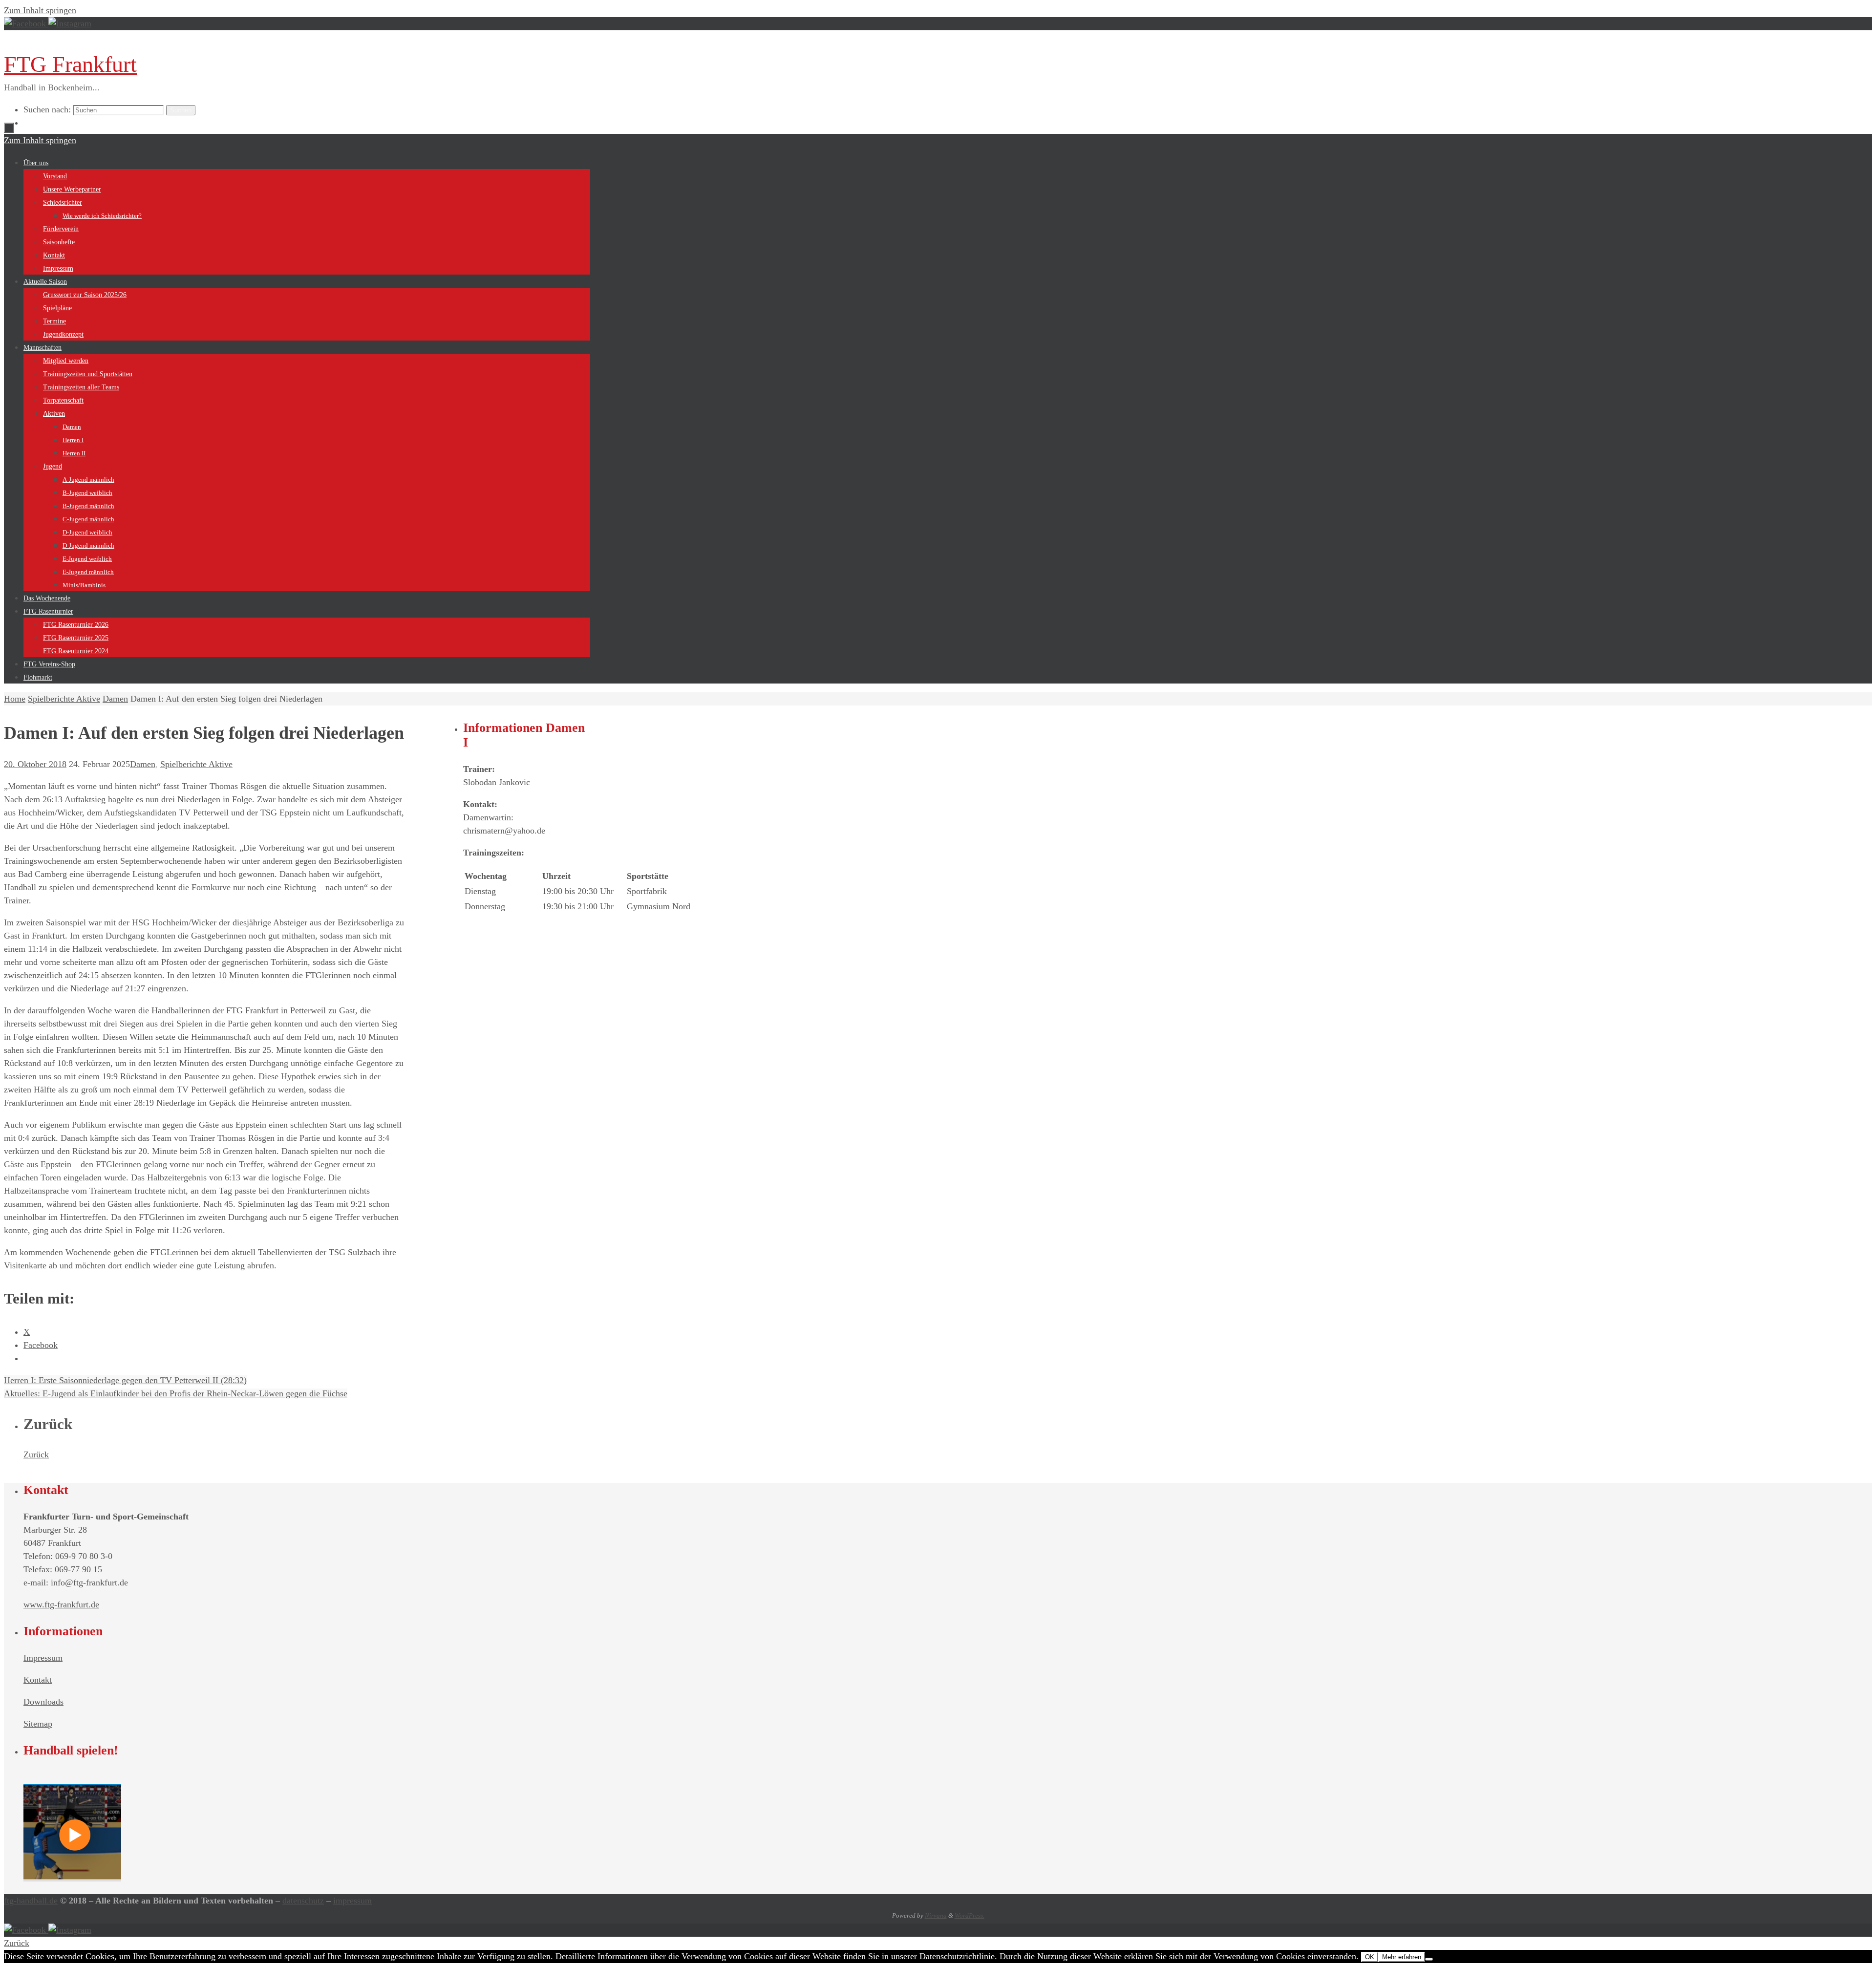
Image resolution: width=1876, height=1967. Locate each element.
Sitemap (38, 1724)
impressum (352, 1901)
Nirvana (936, 1915)
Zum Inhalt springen (40, 10)
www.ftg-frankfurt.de (61, 1604)
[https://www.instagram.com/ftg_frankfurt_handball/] (70, 23)
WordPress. (970, 1915)
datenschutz (303, 1901)
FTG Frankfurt (70, 64)
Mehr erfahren (1402, 1957)
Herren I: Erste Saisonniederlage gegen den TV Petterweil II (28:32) (125, 1380)
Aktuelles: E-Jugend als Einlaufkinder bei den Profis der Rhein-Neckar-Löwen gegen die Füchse (176, 1393)
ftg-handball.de (31, 1901)
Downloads (43, 1702)
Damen (115, 699)
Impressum (43, 1658)
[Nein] (1429, 1959)
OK (1370, 1957)
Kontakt (38, 1680)
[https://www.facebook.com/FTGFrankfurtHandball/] (26, 23)
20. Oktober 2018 (35, 764)
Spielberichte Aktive (64, 699)
